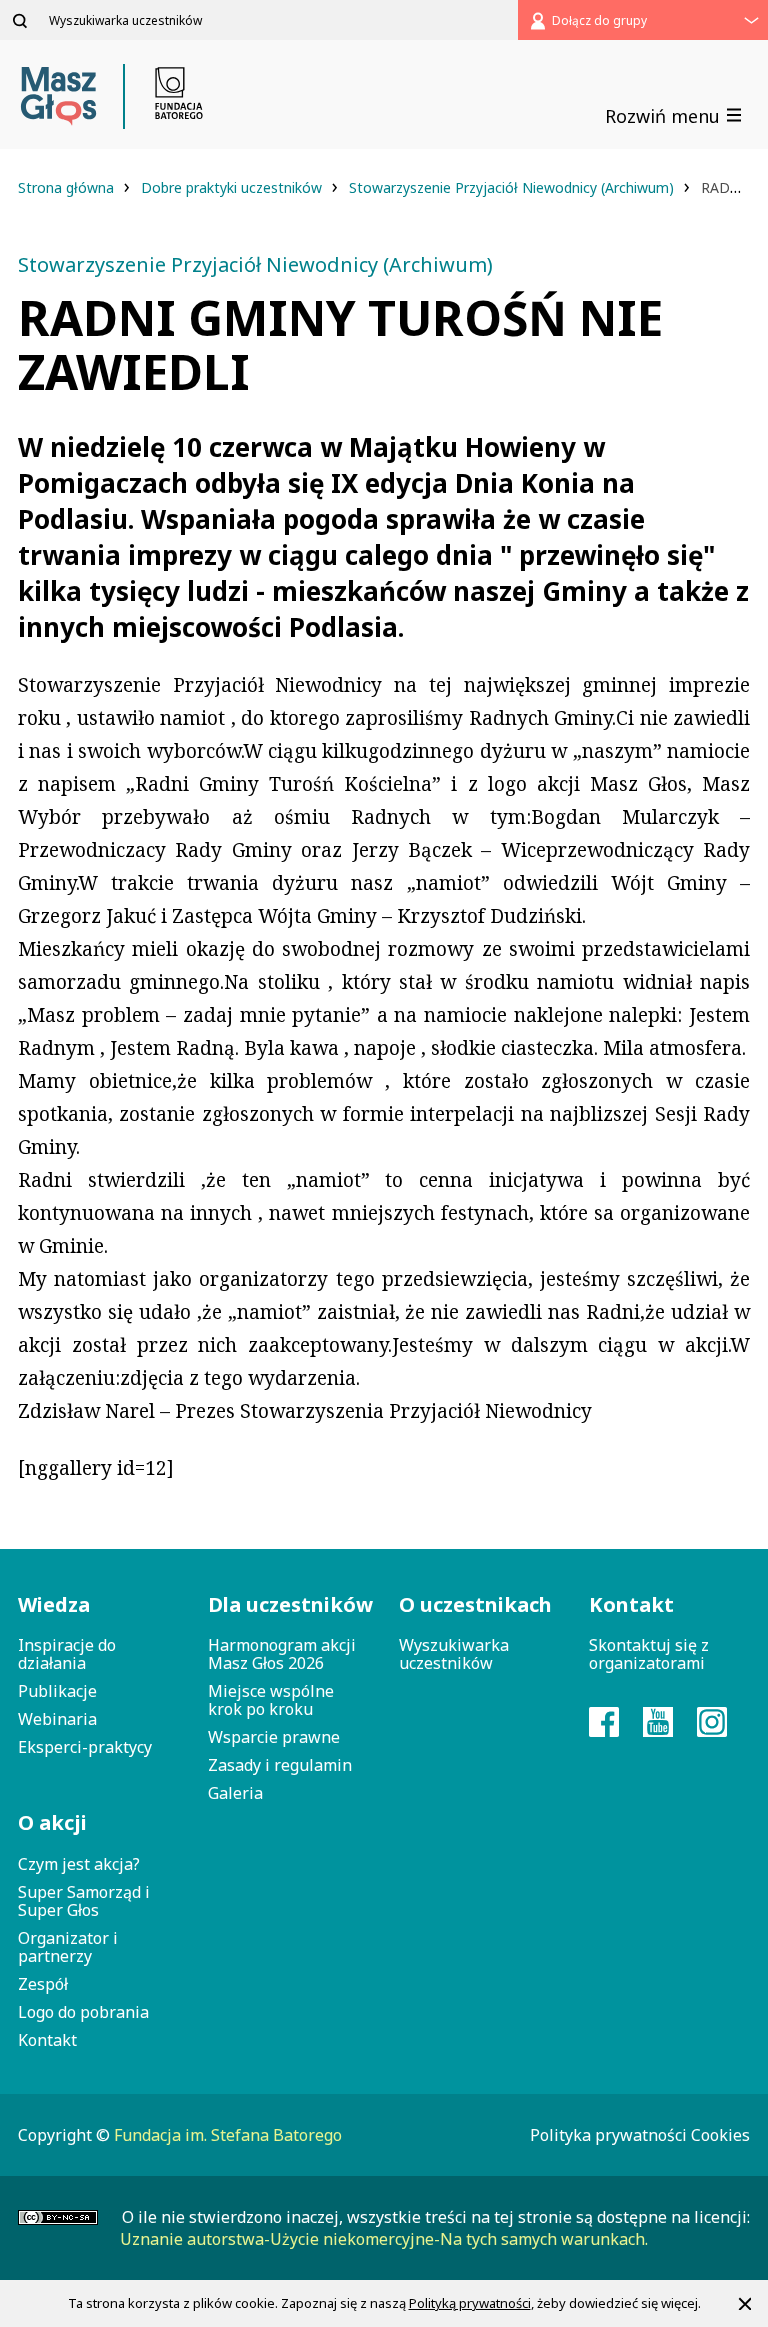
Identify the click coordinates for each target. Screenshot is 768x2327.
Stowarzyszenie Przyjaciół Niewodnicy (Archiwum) (513, 187)
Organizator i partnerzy (68, 1947)
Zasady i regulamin (280, 1765)
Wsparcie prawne (274, 1737)
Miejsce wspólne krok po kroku (271, 1700)
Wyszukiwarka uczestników (454, 1654)
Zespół (43, 1984)
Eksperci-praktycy (85, 1747)
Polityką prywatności (470, 2303)
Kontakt (47, 2040)
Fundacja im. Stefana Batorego (228, 2135)
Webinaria (57, 1719)
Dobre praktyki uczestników (233, 187)
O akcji (52, 1822)
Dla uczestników (288, 1604)
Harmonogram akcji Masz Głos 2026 (282, 1654)
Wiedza (54, 1604)
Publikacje (57, 1691)
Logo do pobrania (83, 2012)
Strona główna (68, 187)
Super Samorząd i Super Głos (84, 1901)
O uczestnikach (475, 1604)
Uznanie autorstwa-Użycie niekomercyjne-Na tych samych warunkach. (384, 2239)
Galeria (235, 1793)
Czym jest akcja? (79, 1864)
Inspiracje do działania (67, 1654)
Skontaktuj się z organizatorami (649, 1654)
